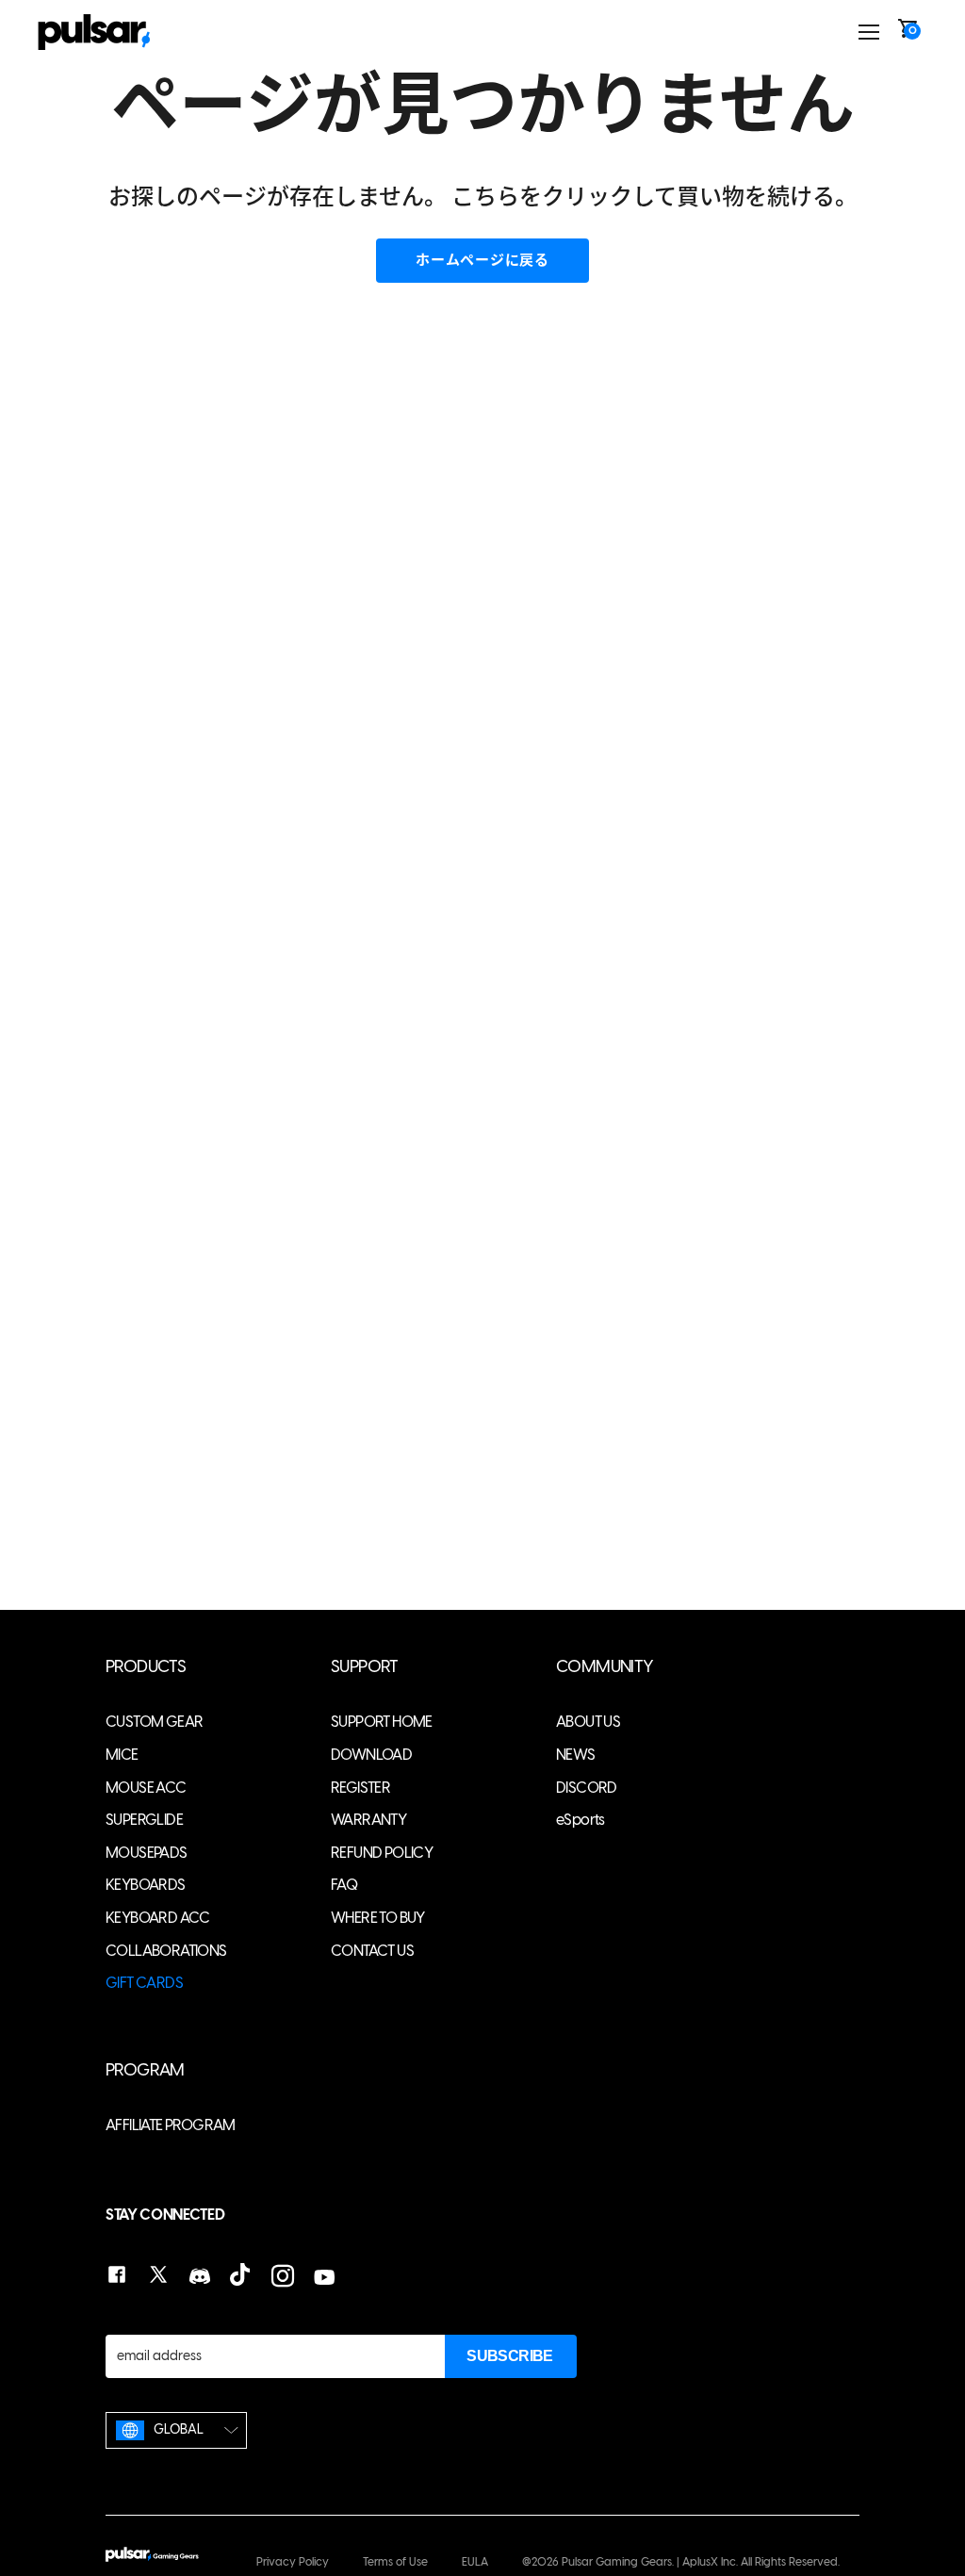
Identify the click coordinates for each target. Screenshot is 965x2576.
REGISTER (360, 1788)
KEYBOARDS (146, 1885)
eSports (581, 1820)
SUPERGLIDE (144, 1820)
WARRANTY (368, 1820)
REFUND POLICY (382, 1853)
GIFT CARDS (144, 1983)
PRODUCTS (146, 1667)
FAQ (344, 1885)
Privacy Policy (293, 2562)
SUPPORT (365, 1667)
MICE (122, 1755)
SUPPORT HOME (382, 1722)
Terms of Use (395, 2562)
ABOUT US (588, 1722)
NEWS (576, 1755)
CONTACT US (372, 1951)
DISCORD (587, 1788)
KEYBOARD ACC (158, 1918)
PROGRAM (145, 2070)
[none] (176, 2430)
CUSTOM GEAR (154, 1722)
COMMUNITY (605, 1667)
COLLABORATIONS (166, 1951)
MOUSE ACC (146, 1788)
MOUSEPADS (147, 1853)
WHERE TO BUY (378, 1918)
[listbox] (176, 2430)
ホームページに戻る (482, 260)
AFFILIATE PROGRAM (171, 2125)
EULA (475, 2562)
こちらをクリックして (564, 197)
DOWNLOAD (371, 1755)
